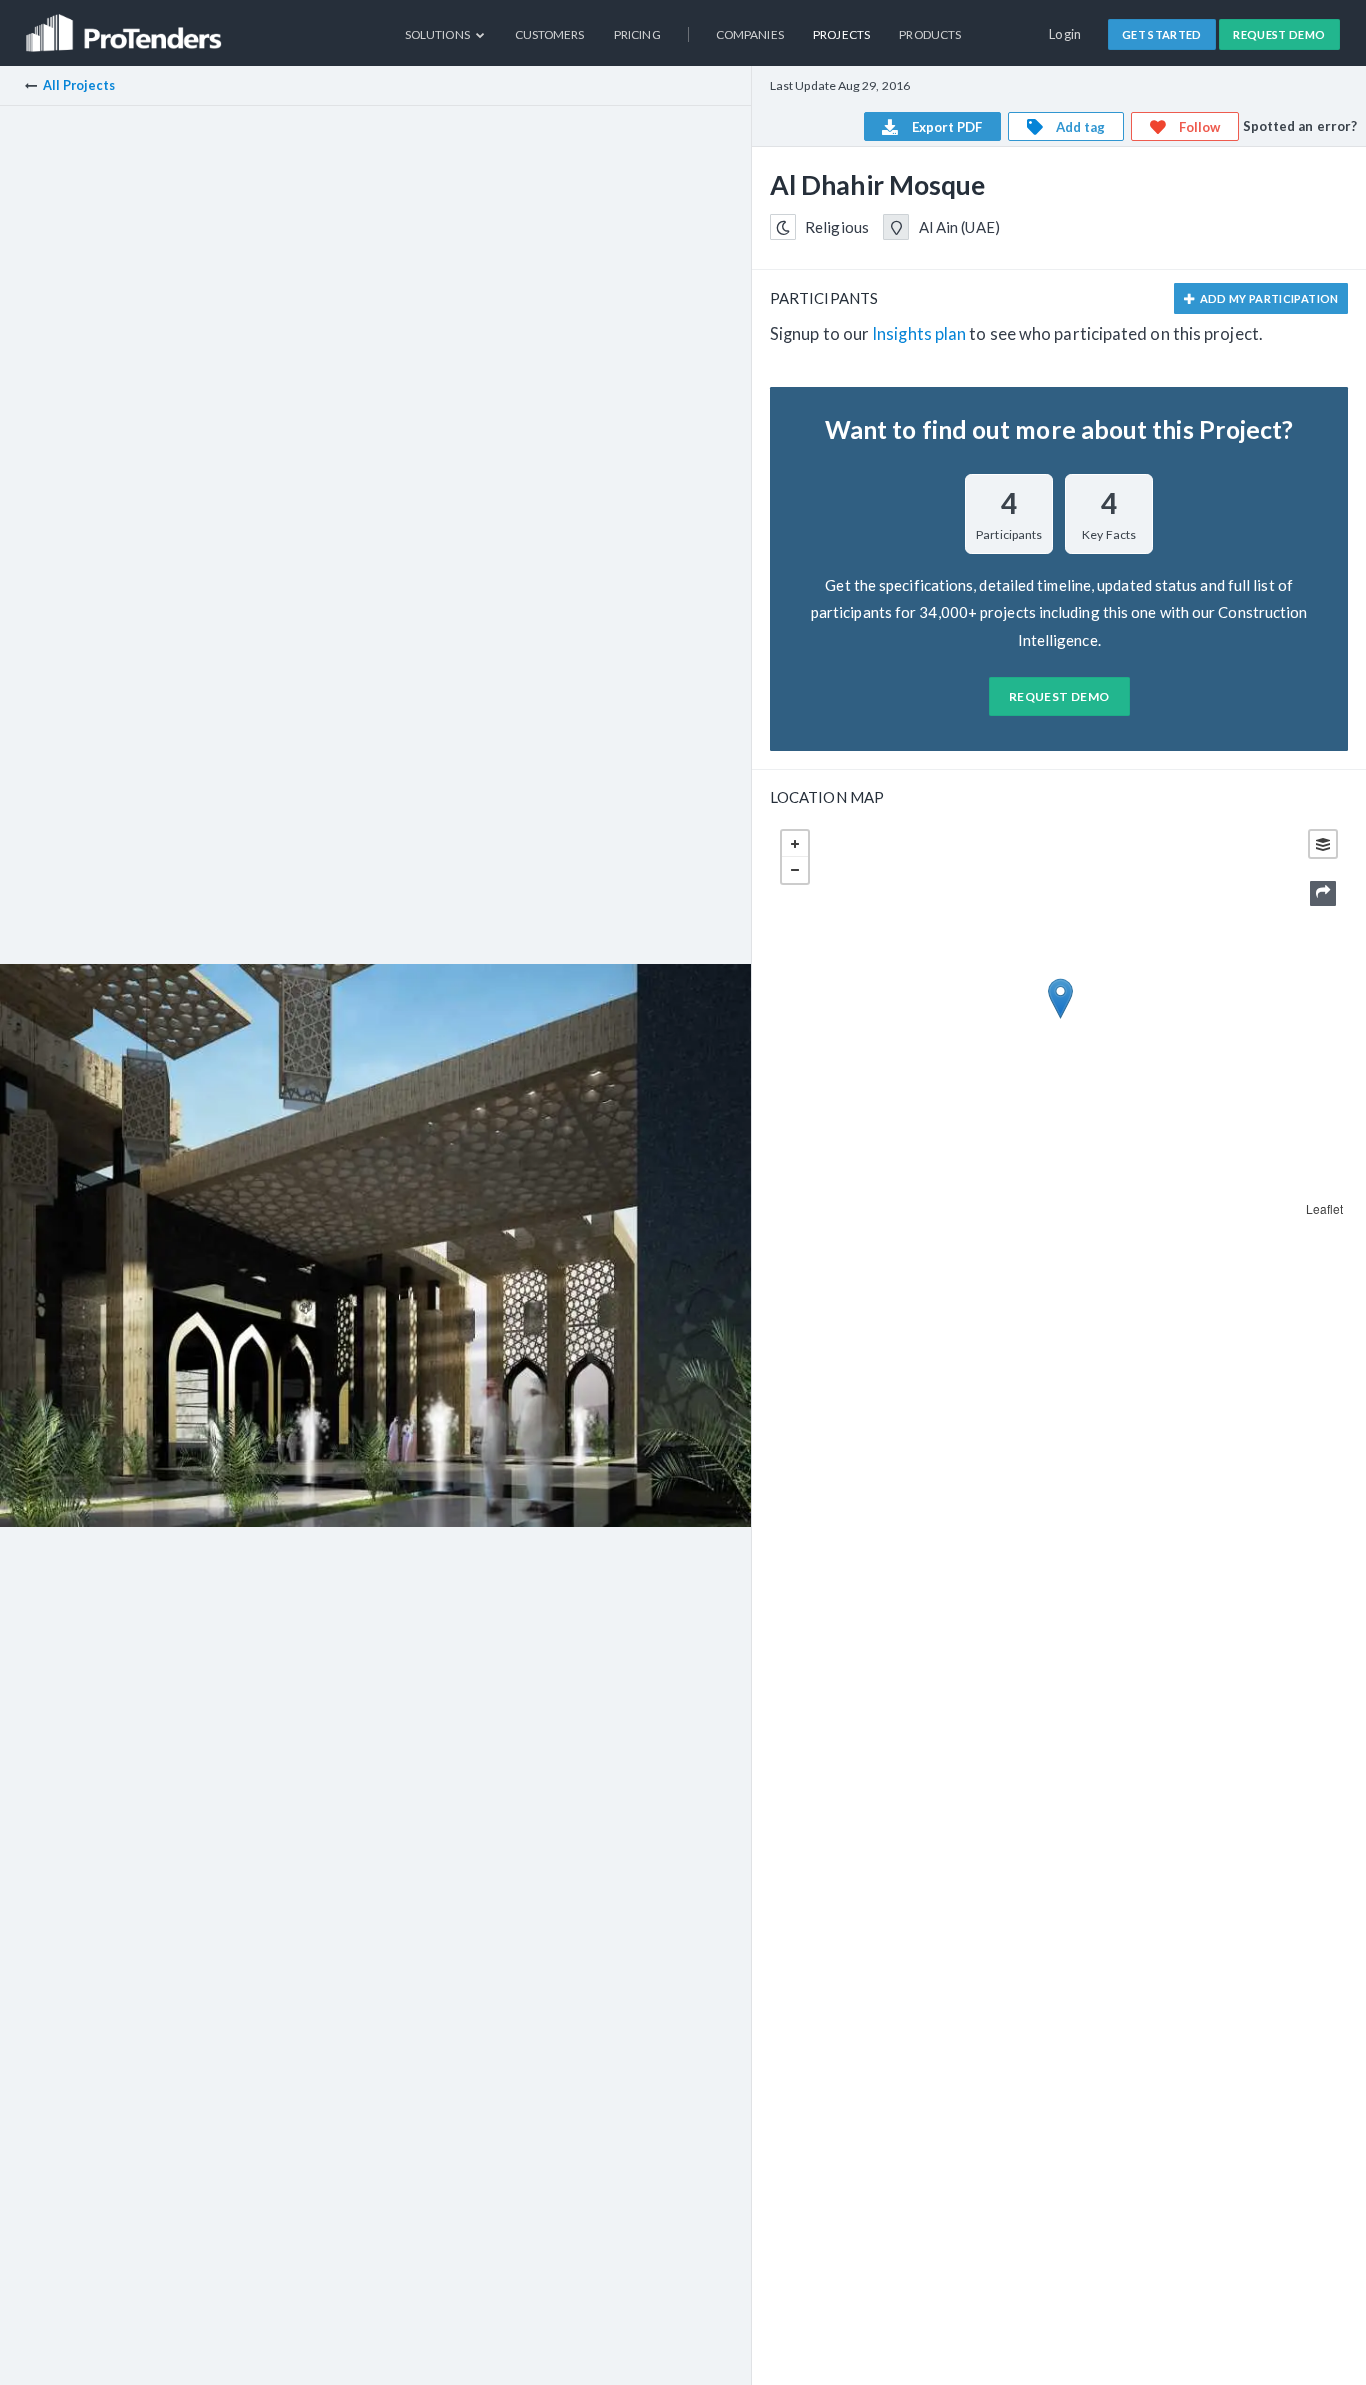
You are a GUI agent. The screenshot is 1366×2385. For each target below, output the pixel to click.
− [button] (795, 870)
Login (1065, 34)
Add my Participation (1267, 298)
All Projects (79, 85)
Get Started (1162, 34)
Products (930, 34)
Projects (841, 34)
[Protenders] (126, 25)
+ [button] (795, 844)
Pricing (637, 34)
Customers (550, 34)
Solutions (438, 34)
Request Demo (1279, 34)
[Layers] (1323, 844)
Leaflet (1325, 1208)
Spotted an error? (1300, 126)
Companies (750, 34)
